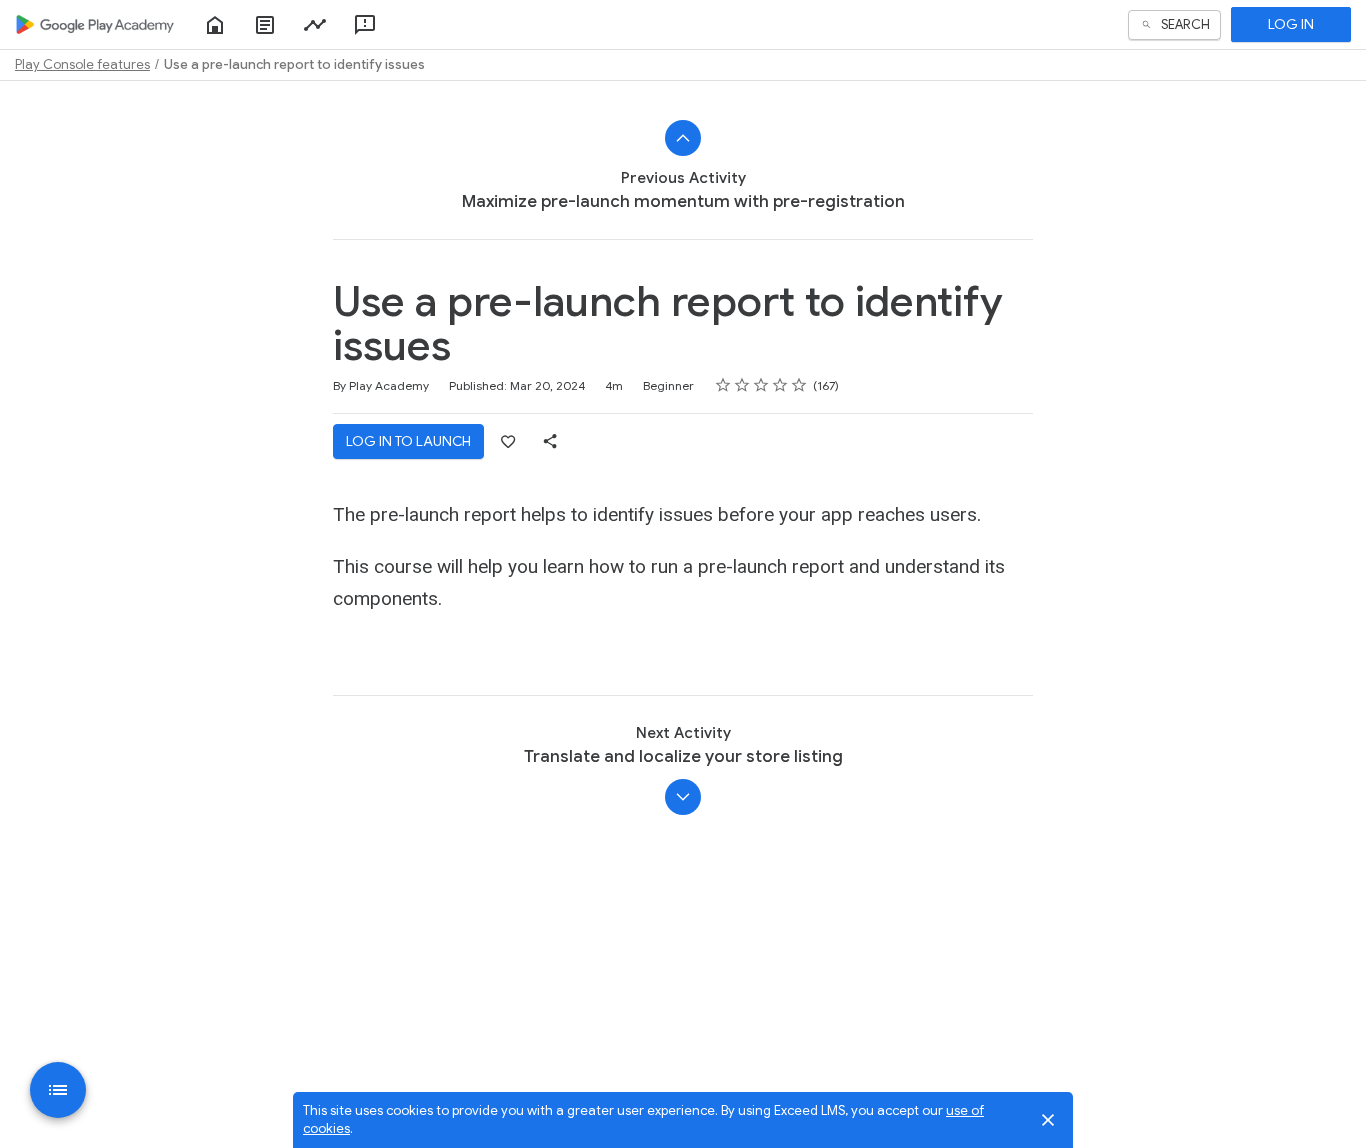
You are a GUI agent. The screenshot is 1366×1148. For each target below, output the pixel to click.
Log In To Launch (408, 441)
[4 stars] (780, 385)
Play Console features (82, 64)
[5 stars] (799, 385)
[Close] (1048, 1120)
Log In (1291, 24)
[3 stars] (761, 385)
